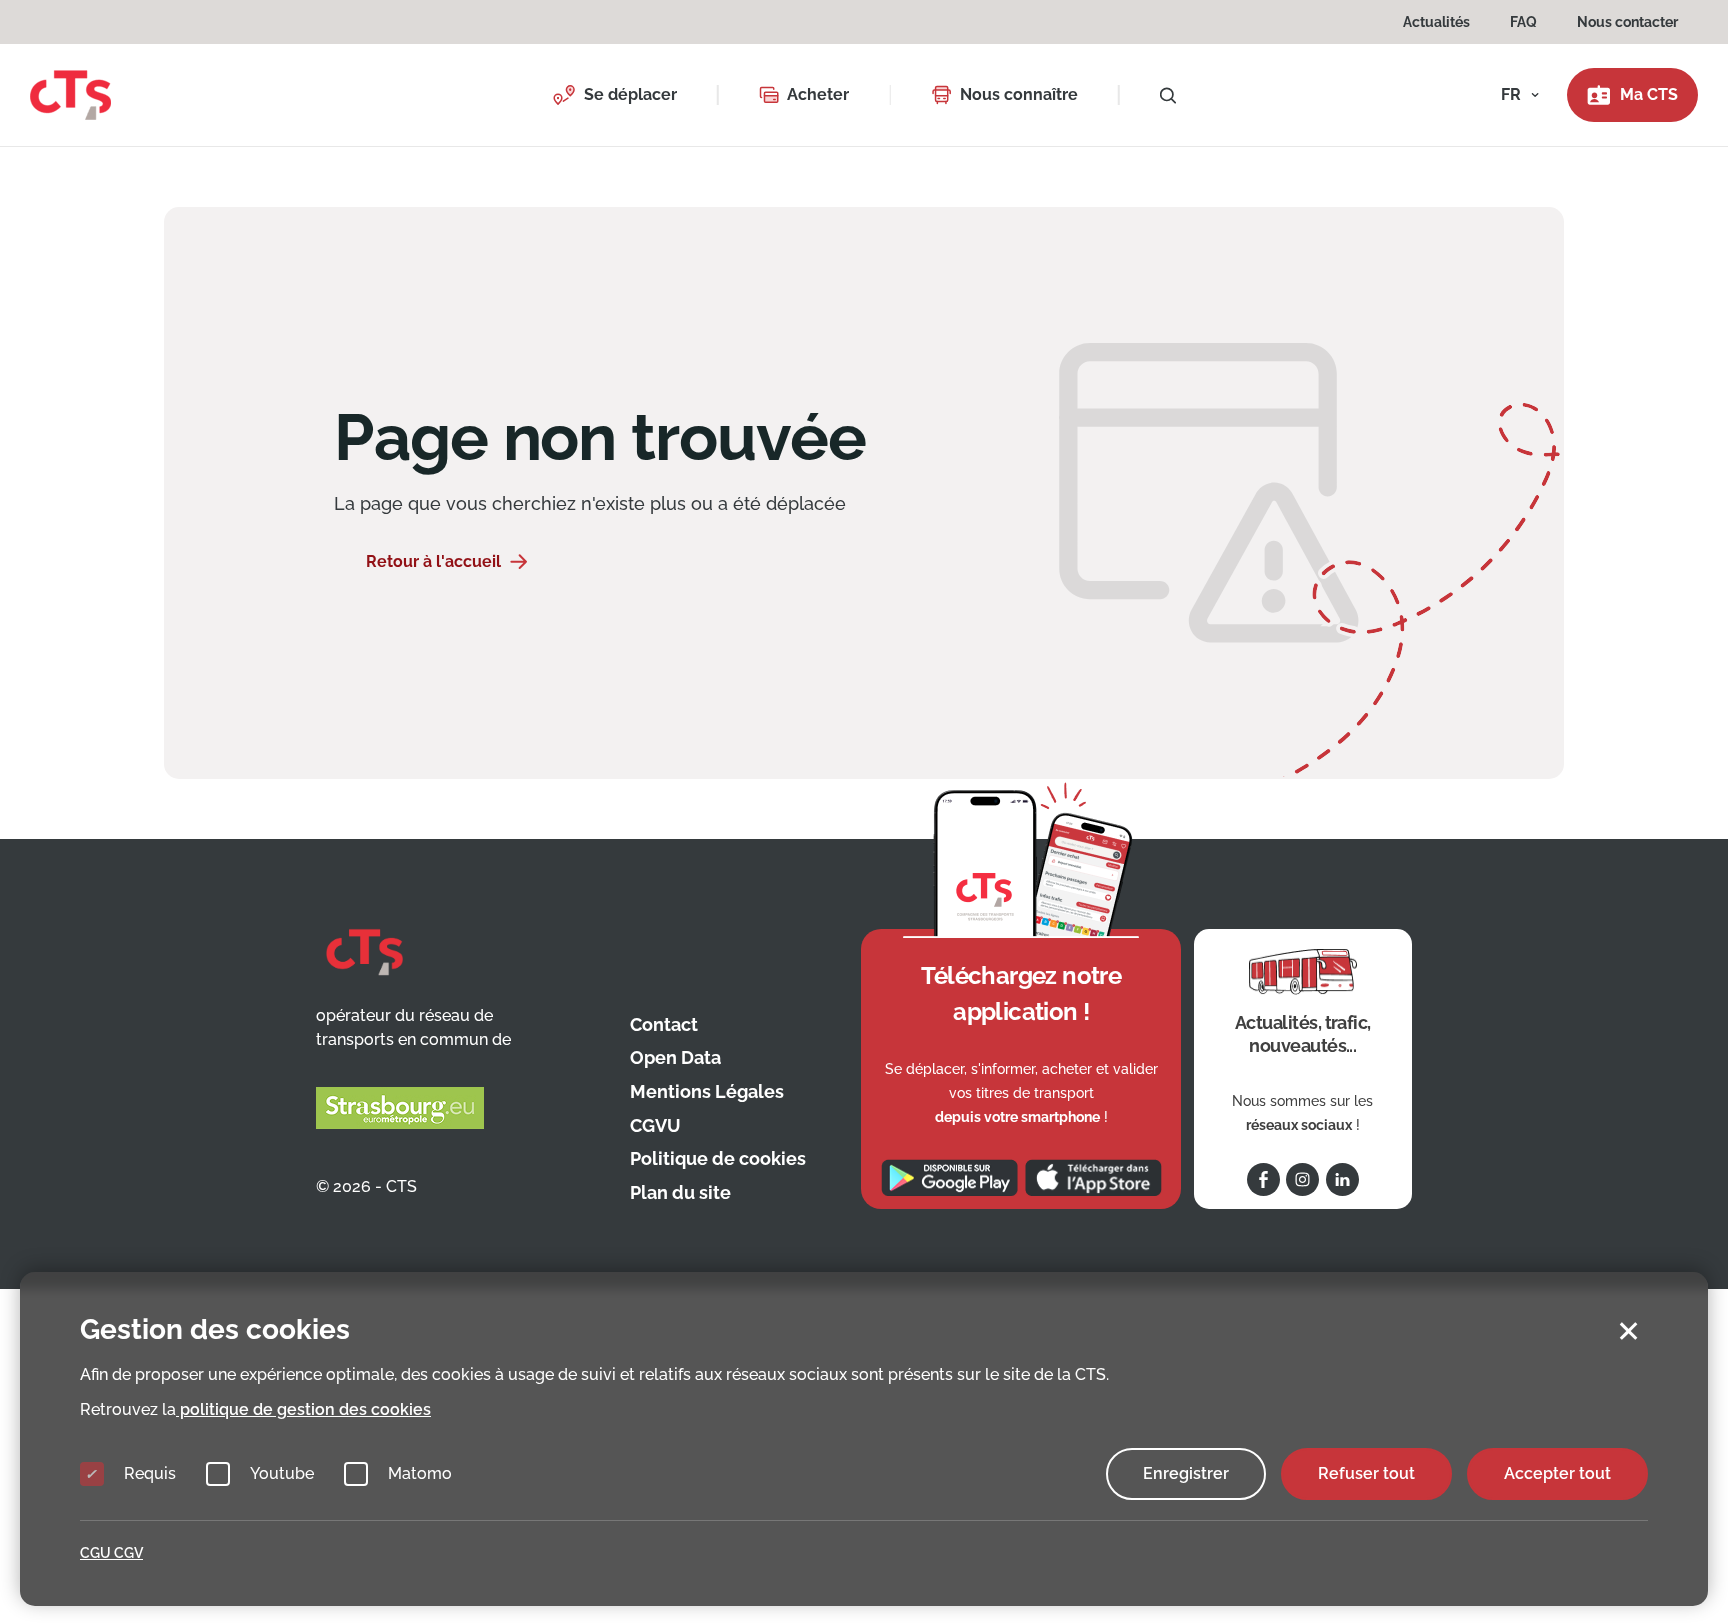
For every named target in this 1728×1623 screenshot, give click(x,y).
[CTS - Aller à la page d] (70, 93)
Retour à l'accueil (433, 561)
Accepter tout (1557, 1473)
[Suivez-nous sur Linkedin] (1342, 1179)
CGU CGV (111, 1553)
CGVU (655, 1125)
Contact (664, 1024)
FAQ (1523, 22)
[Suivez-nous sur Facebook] (1263, 1179)
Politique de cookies (718, 1158)
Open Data (675, 1057)
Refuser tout (1366, 1473)
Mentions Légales (707, 1091)
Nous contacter (1627, 22)
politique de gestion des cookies (303, 1409)
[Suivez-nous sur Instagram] (1302, 1179)
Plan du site (680, 1192)
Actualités (1436, 22)
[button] (614, 95)
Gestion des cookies (215, 1329)
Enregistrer (1186, 1473)
